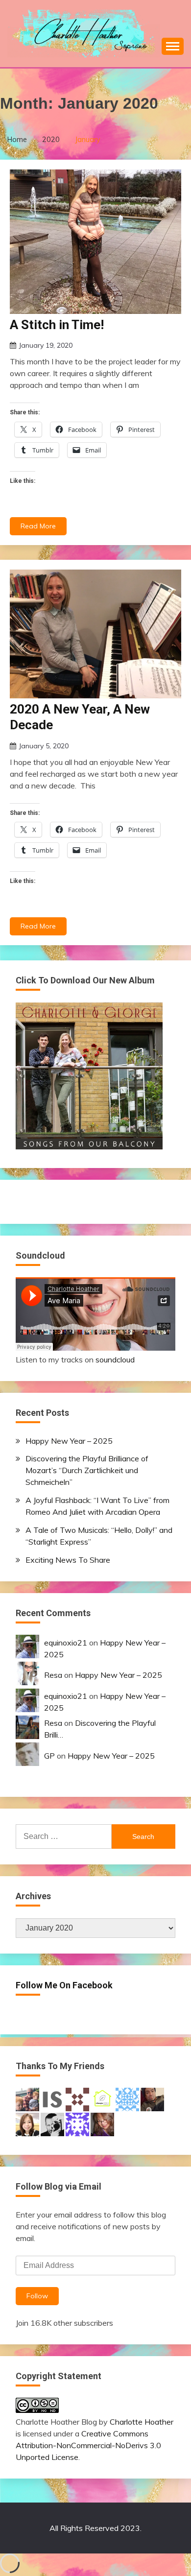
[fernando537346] (77, 2123)
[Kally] (27, 2123)
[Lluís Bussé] (52, 2123)
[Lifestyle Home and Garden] (102, 2099)
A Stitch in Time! (57, 325)
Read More (38, 526)
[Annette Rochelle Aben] (102, 2123)
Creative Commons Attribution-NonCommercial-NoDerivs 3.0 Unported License (88, 2445)
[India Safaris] (52, 2099)
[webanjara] (77, 2099)
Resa (53, 1675)
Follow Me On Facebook (64, 1985)
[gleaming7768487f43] (127, 2099)
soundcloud (115, 1360)
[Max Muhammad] (152, 2099)
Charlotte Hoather (142, 2422)
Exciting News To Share (68, 1560)
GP (49, 1756)
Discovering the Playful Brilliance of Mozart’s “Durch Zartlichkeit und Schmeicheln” (87, 1470)
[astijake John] (27, 2099)
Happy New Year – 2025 (69, 1441)
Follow (37, 2296)
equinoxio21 (66, 1643)
